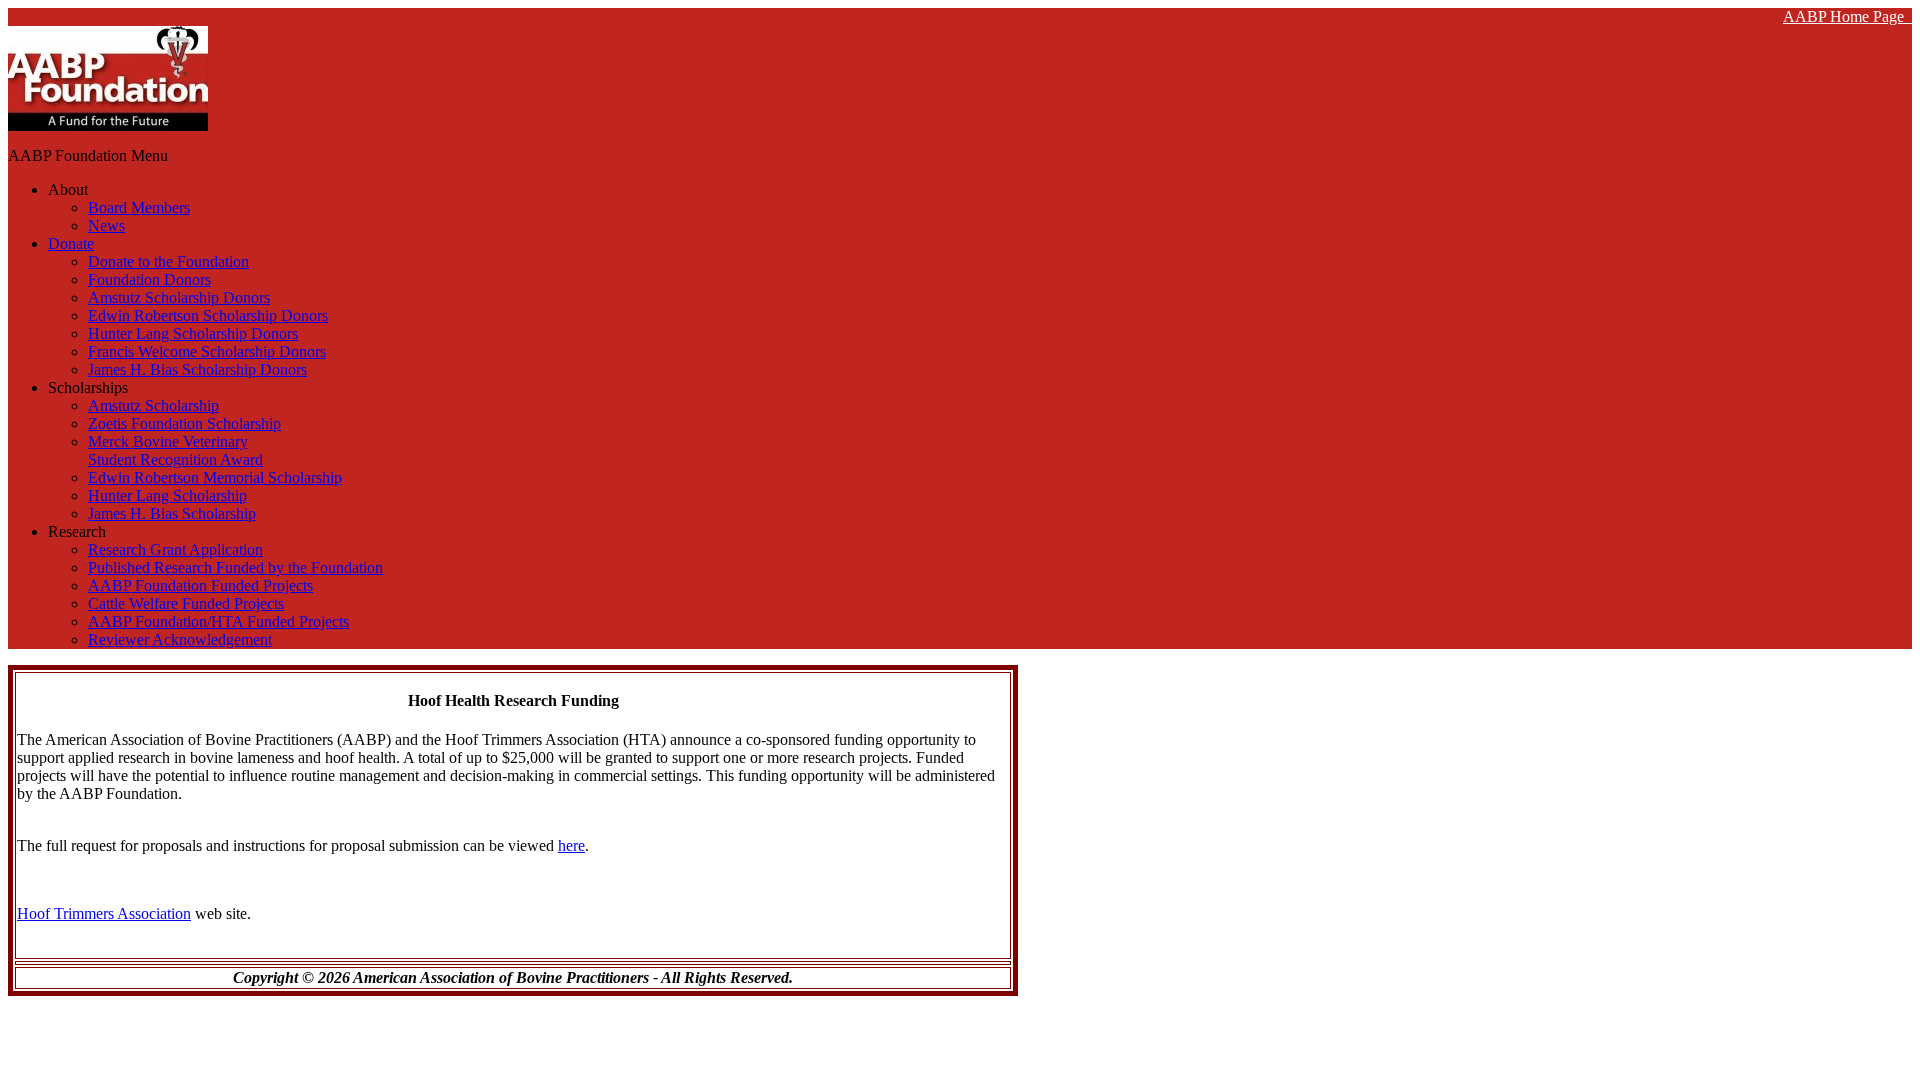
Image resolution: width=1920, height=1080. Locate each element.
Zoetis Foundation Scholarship (184, 423)
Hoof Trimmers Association (104, 913)
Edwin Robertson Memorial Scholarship (215, 477)
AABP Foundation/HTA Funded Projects (218, 621)
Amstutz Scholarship (153, 405)
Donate (71, 243)
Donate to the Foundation (168, 261)
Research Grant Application (175, 549)
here (571, 845)
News (106, 225)
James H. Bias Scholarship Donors (197, 369)
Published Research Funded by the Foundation (235, 567)
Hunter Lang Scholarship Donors (193, 333)
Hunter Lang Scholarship (167, 495)
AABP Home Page (1847, 16)
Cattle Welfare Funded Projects (186, 603)
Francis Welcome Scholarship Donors (207, 351)
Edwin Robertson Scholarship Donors (208, 315)
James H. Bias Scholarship (172, 513)
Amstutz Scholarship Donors (179, 297)
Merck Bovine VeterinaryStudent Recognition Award (175, 450)
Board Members (139, 207)
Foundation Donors (149, 279)
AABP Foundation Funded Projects (200, 585)
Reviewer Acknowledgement (180, 639)
